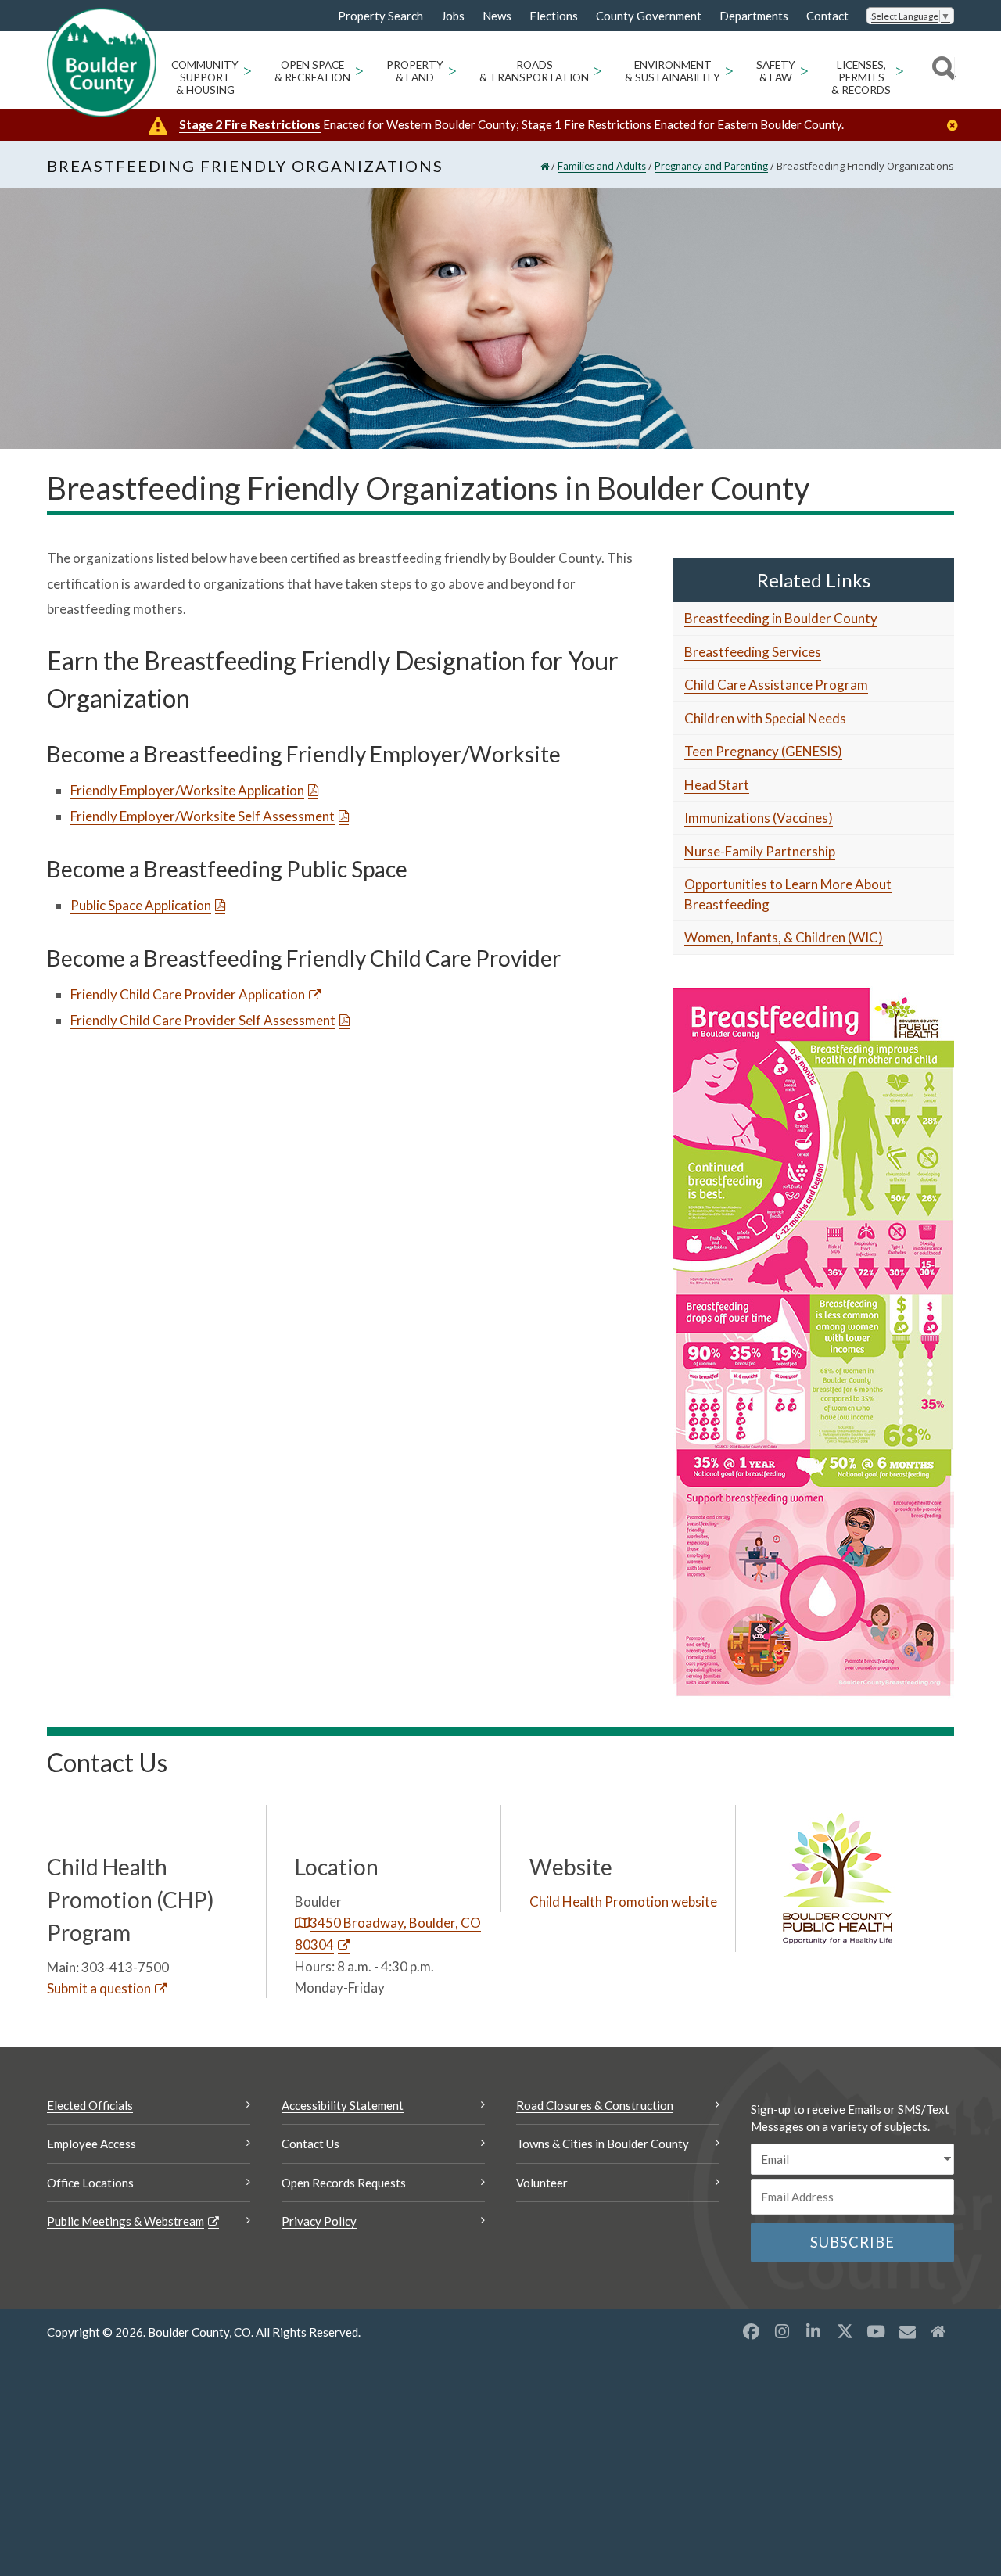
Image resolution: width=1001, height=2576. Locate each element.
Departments (754, 16)
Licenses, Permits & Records (861, 77)
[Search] (941, 70)
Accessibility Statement (343, 2105)
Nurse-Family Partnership (760, 851)
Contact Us (310, 2144)
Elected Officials (90, 2105)
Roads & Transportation (534, 71)
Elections (554, 16)
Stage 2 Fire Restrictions (250, 124)
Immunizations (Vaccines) (759, 818)
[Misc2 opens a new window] (938, 2331)
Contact (827, 16)
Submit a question (99, 1988)
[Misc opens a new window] (907, 2331)
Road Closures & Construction (595, 2105)
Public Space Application (141, 905)
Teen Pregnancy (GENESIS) (763, 751)
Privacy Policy (319, 2221)
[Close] (956, 126)
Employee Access (91, 2144)
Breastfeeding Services (753, 652)
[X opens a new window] (845, 2331)
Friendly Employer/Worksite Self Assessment (203, 816)
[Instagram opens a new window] (782, 2331)
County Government (649, 16)
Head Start (717, 785)
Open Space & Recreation (312, 71)
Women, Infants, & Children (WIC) (784, 937)
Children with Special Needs (765, 718)
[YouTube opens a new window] (876, 2331)
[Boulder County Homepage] (102, 63)
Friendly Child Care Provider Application (188, 994)
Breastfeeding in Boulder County (781, 618)
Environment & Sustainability (673, 71)
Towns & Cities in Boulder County (603, 2144)
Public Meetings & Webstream (126, 2221)
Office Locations (90, 2183)
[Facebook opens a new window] (751, 2331)
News (497, 16)
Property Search (380, 16)
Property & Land (415, 71)
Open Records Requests (344, 2183)
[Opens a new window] (813, 1341)
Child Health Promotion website (623, 1902)
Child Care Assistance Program (776, 685)
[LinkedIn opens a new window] (813, 2331)
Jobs (453, 16)
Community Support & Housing (205, 77)
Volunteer (542, 2183)
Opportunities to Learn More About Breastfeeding (788, 894)
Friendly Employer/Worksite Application (187, 790)
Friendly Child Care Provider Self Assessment (203, 1020)
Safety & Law (776, 71)
